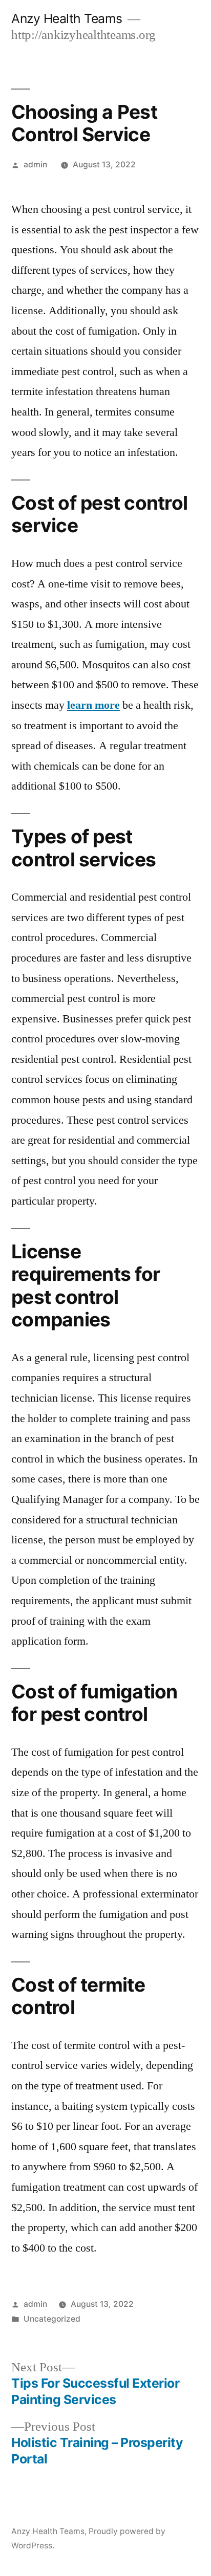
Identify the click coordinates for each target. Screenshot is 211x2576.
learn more (93, 705)
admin (35, 165)
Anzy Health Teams (67, 18)
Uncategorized (52, 2319)
